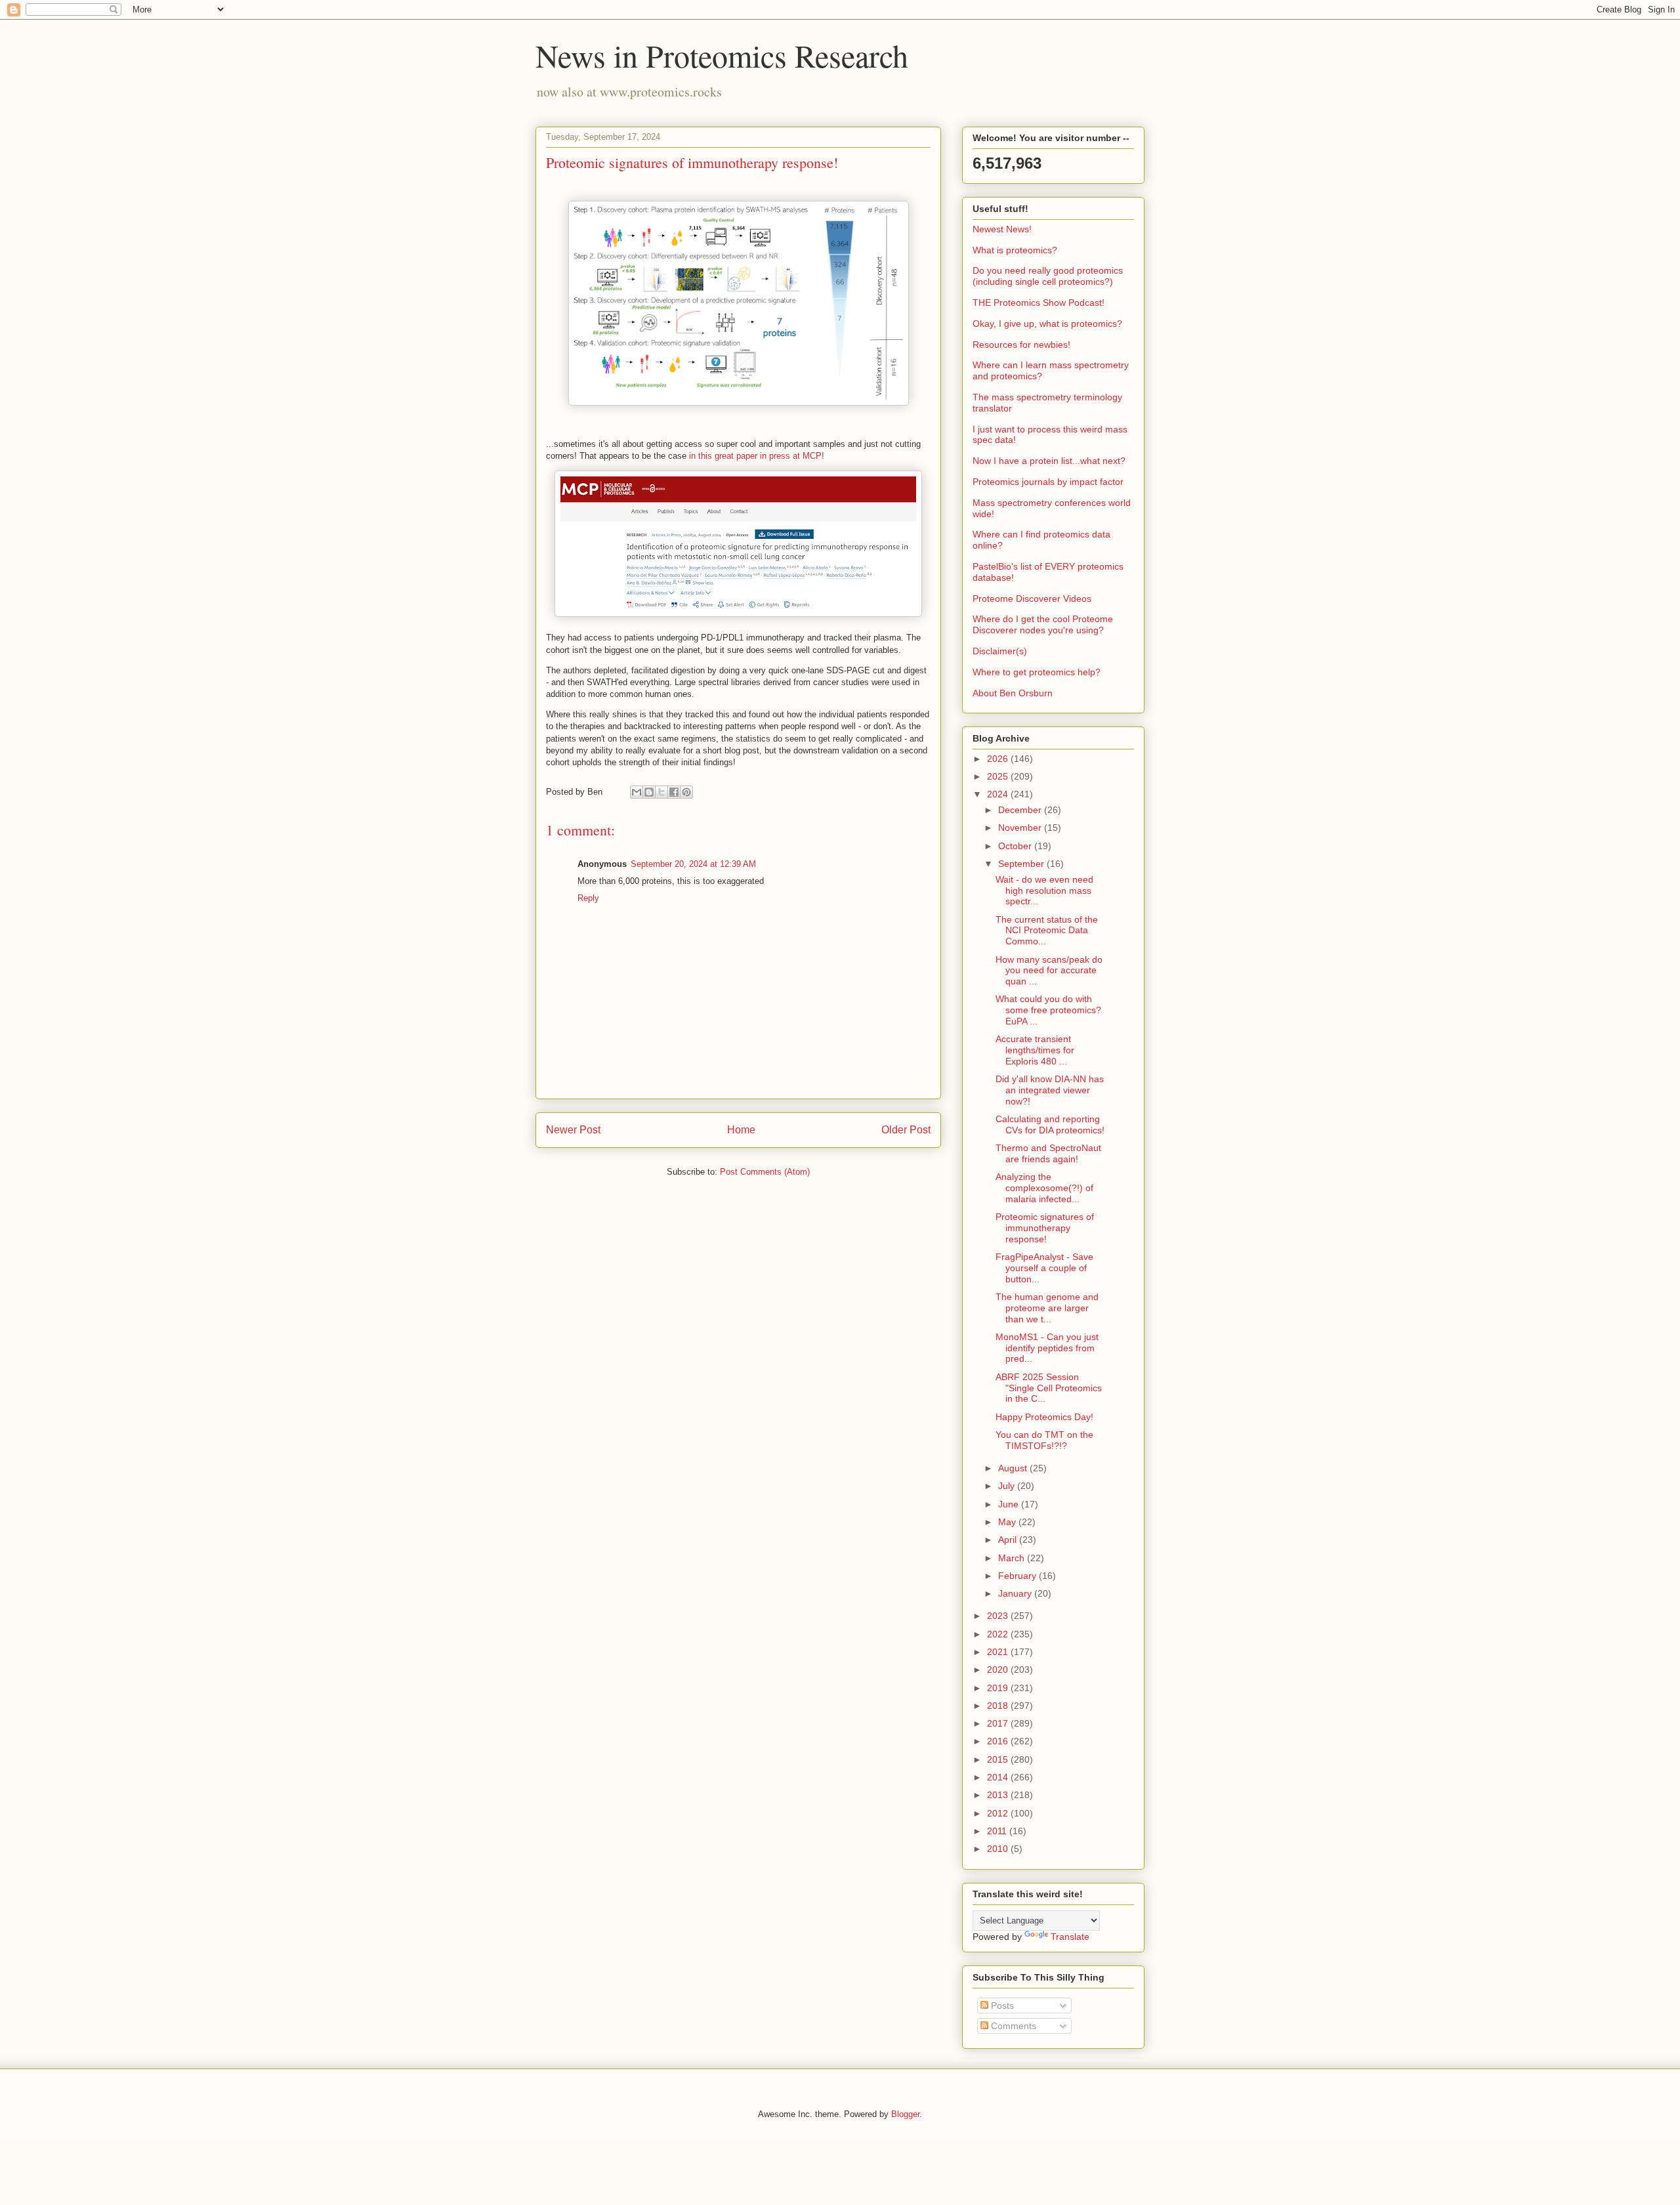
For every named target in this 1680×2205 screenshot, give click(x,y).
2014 (999, 1777)
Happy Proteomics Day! (1044, 1417)
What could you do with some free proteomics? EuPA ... (1048, 1010)
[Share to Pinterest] (686, 792)
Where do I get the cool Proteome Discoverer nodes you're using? (1043, 624)
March (1013, 1558)
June (1010, 1504)
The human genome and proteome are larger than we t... (1047, 1308)
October (1016, 846)
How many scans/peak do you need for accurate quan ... (1049, 971)
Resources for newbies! (1021, 345)
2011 (998, 1831)
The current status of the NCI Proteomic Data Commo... (1047, 931)
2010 (999, 1849)
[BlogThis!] (649, 792)
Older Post (906, 1130)
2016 (999, 1741)
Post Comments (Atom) (765, 1172)
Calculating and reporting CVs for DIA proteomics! (1050, 1124)
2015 (999, 1759)
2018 (999, 1706)
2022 (999, 1634)
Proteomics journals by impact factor (1048, 482)
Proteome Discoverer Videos (1032, 598)
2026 (999, 759)
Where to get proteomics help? (1037, 672)
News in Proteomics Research (722, 55)
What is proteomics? (1015, 250)
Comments (1012, 2026)
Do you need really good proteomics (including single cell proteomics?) (1048, 276)
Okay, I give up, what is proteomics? (1047, 324)
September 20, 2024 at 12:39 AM (693, 864)
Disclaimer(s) (1000, 651)
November (1021, 828)
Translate (1070, 1937)
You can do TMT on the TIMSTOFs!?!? (1044, 1440)
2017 (999, 1723)
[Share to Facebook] (674, 792)
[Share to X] (661, 792)
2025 (999, 776)
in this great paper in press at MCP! (758, 456)
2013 (999, 1795)
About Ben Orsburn (1013, 693)
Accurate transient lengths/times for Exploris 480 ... (1035, 1050)
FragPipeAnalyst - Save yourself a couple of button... (1044, 1268)
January (1016, 1593)
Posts (1001, 2005)
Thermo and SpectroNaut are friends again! (1048, 1153)
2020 (999, 1669)
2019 (999, 1688)
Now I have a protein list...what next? (1049, 461)
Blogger (905, 2114)
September (1022, 864)
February (1018, 1576)
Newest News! (1002, 229)
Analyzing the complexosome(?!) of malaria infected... (1044, 1188)
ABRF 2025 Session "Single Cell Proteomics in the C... (1049, 1388)
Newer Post (573, 1130)
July (1008, 1486)
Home (741, 1130)
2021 (999, 1652)
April (1009, 1540)
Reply (588, 898)
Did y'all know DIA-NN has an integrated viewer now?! (1050, 1090)
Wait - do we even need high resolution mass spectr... (1044, 891)
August (1014, 1468)
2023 (999, 1616)
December (1021, 810)
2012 (999, 1813)
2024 (999, 794)
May (1008, 1522)
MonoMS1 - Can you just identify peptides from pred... (1047, 1348)
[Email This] (637, 792)
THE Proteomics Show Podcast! (1039, 303)
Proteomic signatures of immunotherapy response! (1045, 1228)
